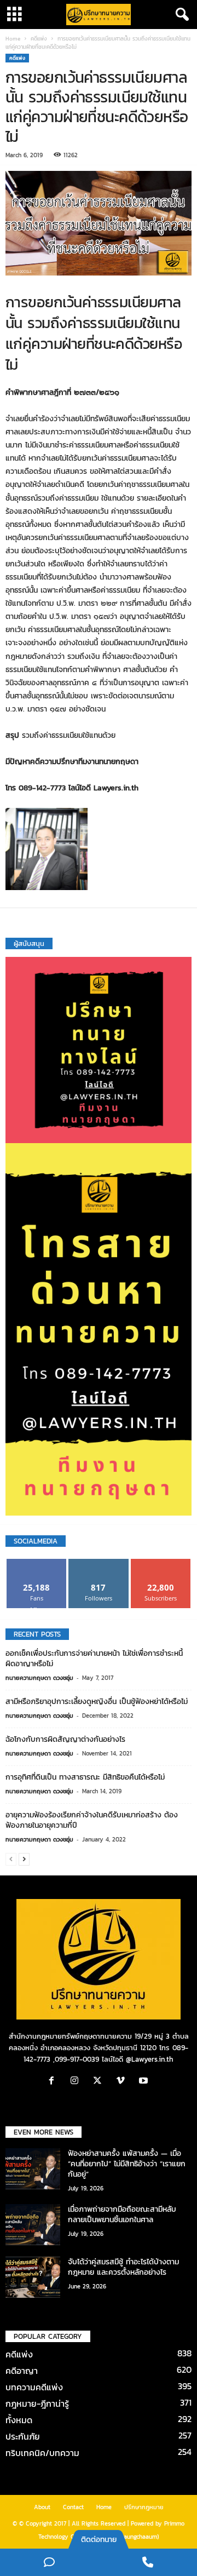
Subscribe (161, 1563)
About (42, 2507)
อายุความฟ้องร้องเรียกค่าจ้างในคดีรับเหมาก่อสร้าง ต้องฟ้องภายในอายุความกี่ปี (92, 1820)
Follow (99, 1563)
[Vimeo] (123, 2082)
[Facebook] (54, 2082)
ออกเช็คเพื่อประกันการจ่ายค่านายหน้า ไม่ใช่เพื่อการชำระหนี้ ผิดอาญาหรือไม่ (94, 1659)
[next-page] (24, 1859)
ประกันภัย (23, 2436)
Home (13, 39)
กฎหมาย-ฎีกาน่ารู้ (37, 2403)
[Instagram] (77, 2082)
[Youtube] (145, 2082)
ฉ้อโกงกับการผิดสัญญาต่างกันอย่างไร (65, 1739)
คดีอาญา (22, 2371)
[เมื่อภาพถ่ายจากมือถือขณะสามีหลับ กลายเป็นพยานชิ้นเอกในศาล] (33, 2225)
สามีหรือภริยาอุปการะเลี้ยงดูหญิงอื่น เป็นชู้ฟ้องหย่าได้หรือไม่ (97, 1702)
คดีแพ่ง (39, 39)
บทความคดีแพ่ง (34, 2387)
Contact (73, 2507)
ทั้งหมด (19, 2420)
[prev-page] (11, 1859)
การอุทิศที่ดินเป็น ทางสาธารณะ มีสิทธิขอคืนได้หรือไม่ (85, 1777)
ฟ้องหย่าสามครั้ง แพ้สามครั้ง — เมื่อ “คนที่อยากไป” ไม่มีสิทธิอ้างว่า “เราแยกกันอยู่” (127, 2164)
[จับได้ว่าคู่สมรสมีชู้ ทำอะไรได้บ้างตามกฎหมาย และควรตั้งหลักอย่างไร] (33, 2277)
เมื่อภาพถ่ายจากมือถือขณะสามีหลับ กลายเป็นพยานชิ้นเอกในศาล (122, 2214)
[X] (100, 2082)
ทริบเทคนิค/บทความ (42, 2453)
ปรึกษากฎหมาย (144, 2507)
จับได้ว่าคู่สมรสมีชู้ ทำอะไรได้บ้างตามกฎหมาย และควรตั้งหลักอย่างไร (123, 2267)
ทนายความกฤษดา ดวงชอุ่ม (39, 1678)
